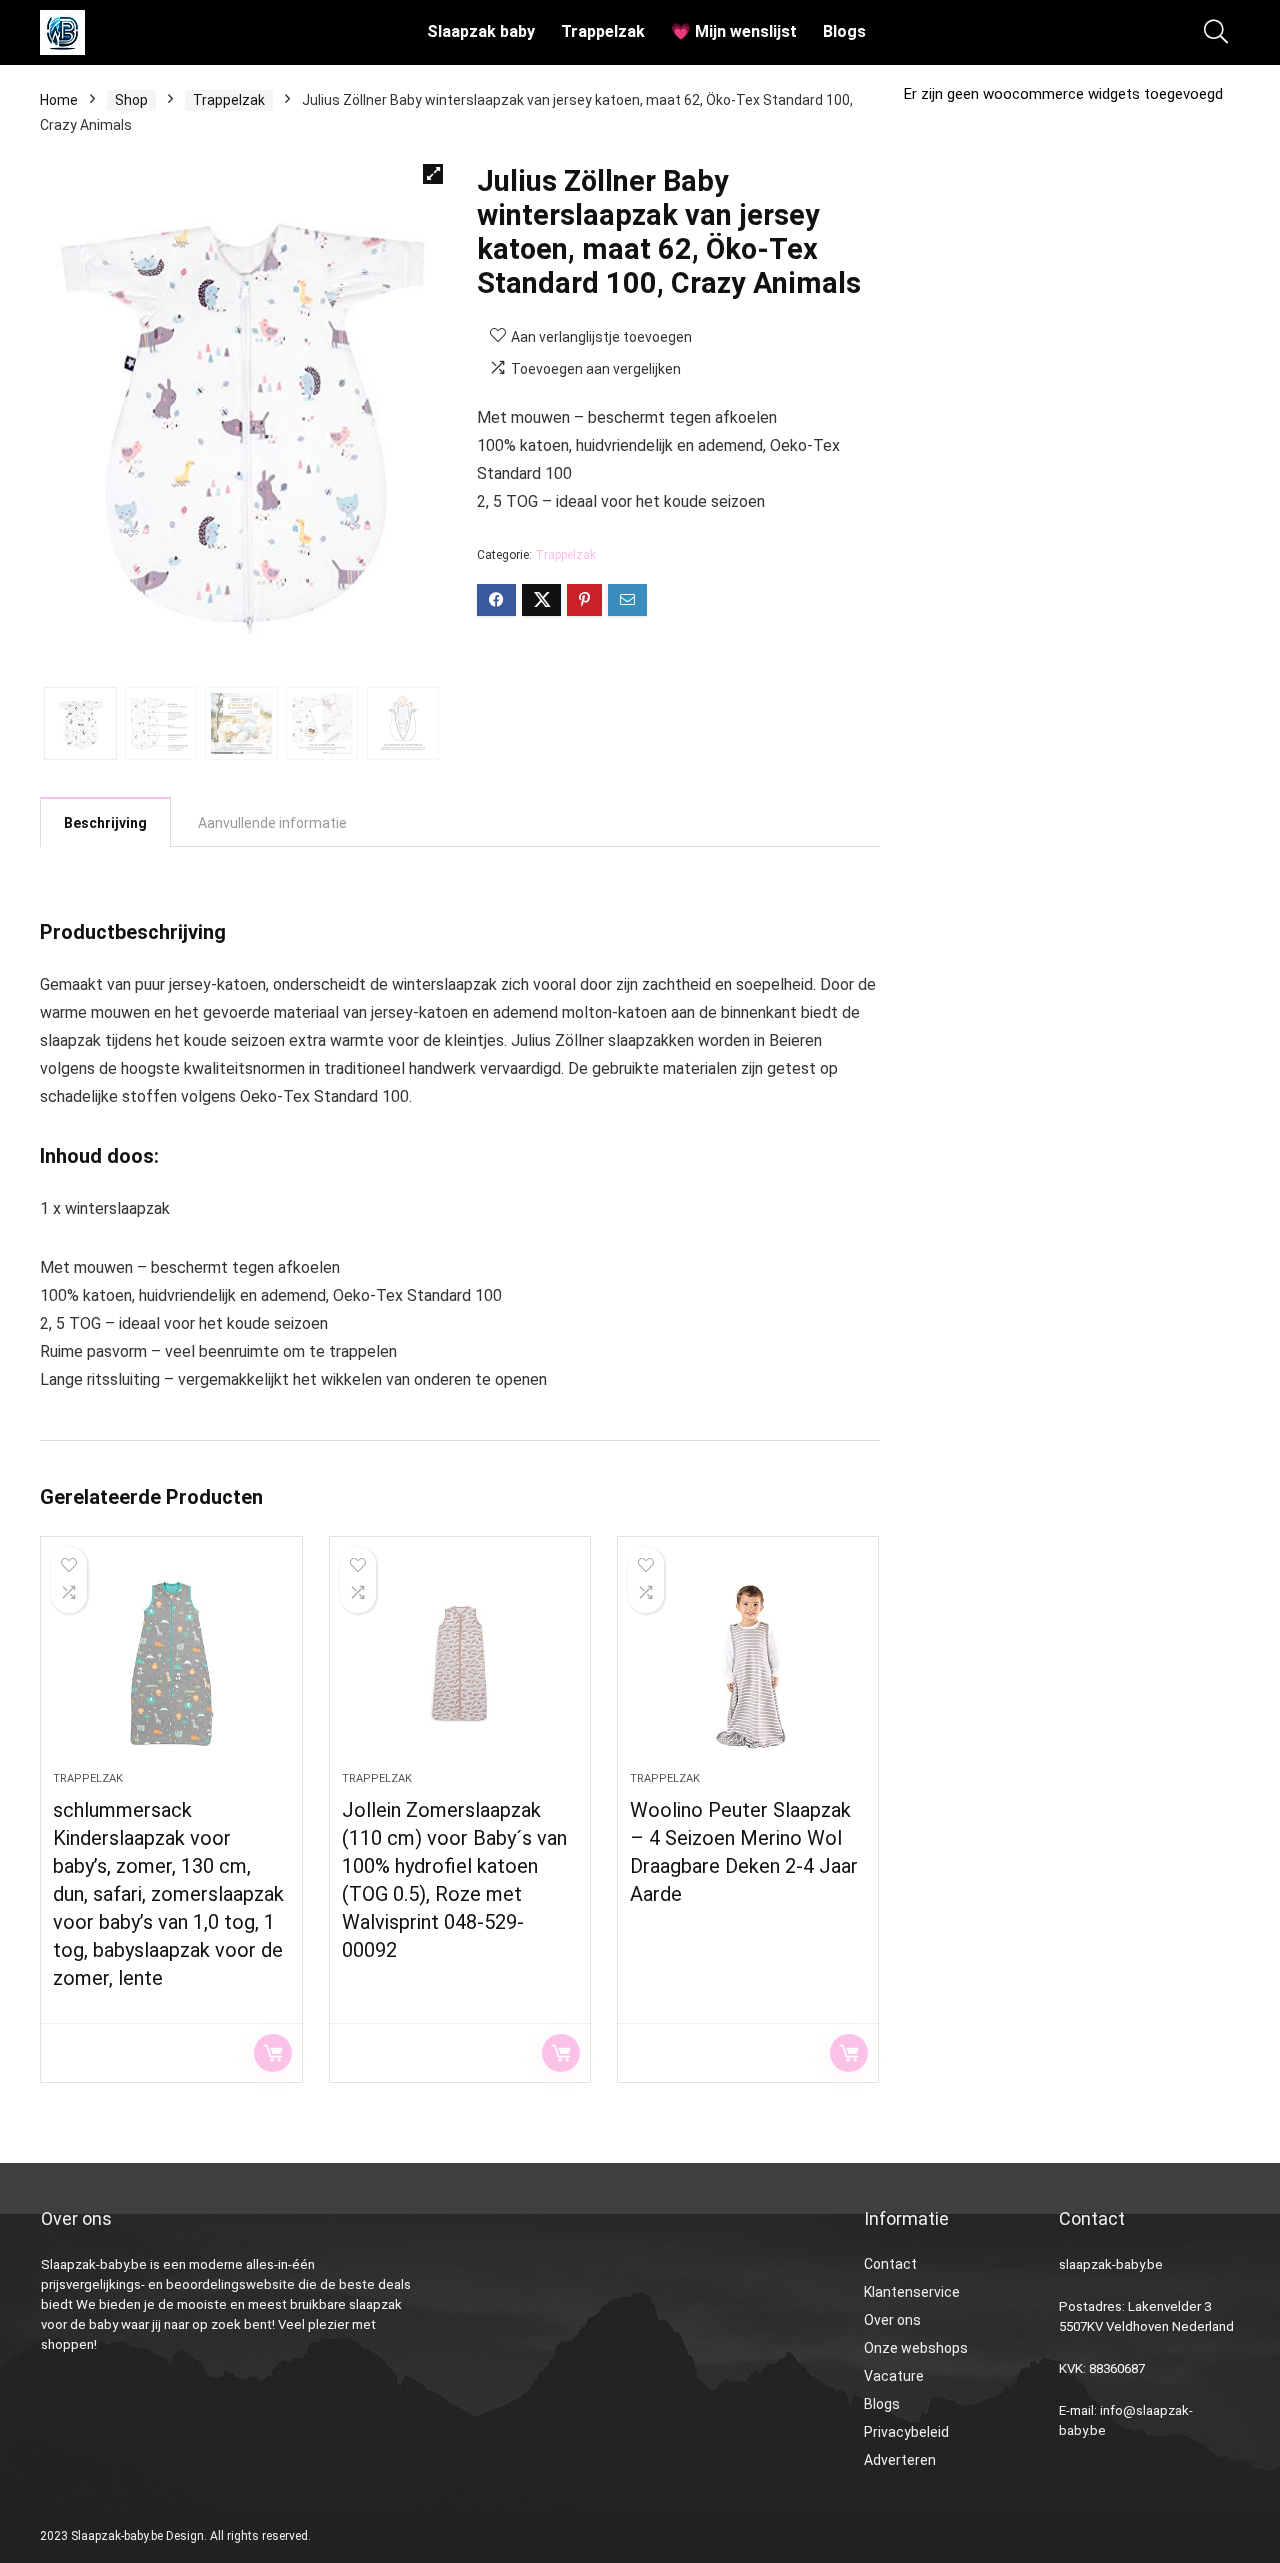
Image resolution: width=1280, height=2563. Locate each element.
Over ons (892, 2320)
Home (59, 100)
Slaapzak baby (481, 31)
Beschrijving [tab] (105, 823)
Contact (890, 2264)
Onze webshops (916, 2348)
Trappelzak (603, 31)
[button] (433, 174)
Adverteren (900, 2460)
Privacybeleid (906, 2432)
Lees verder (273, 2053)
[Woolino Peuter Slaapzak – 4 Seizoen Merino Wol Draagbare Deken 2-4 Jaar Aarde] (748, 1664)
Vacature (894, 2376)
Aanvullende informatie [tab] (272, 823)
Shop (131, 100)
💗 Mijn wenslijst (734, 31)
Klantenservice (912, 2292)
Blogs (844, 31)
